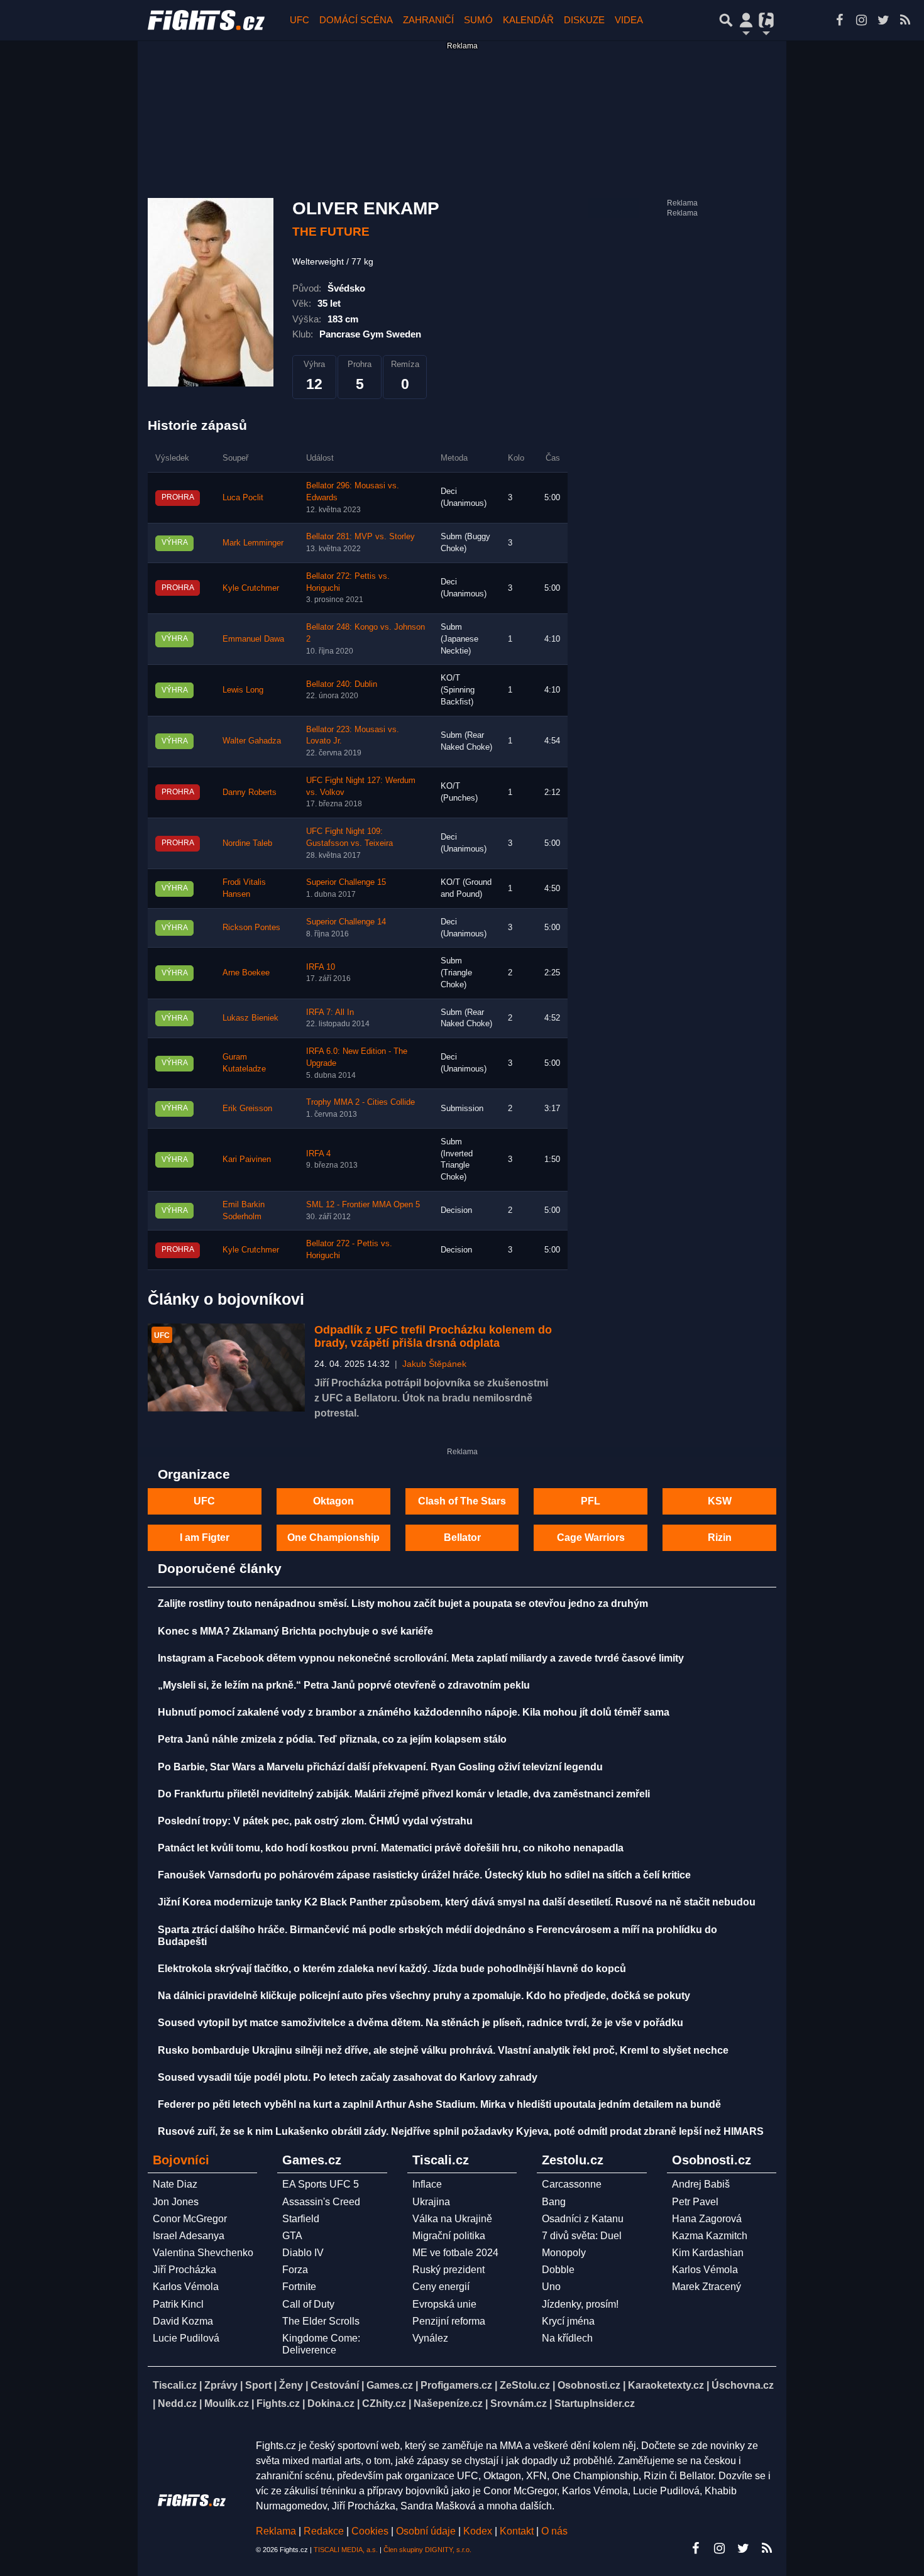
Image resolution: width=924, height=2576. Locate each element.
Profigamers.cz (456, 2385)
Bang (554, 2202)
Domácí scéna (356, 20)
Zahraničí (428, 20)
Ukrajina (431, 2202)
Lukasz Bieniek (250, 1018)
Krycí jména (568, 2321)
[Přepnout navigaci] (746, 20)
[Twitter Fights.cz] (883, 20)
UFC (300, 20)
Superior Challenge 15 (346, 882)
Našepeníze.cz (448, 2403)
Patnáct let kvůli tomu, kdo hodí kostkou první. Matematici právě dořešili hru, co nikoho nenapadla (391, 1848)
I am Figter (205, 1537)
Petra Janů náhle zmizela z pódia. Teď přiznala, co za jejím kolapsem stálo (332, 1739)
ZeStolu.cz (525, 2385)
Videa (629, 20)
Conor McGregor (190, 2219)
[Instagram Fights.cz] (861, 20)
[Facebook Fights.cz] (839, 20)
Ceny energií (441, 2287)
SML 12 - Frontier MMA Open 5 (363, 1205)
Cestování (335, 2385)
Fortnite (299, 2287)
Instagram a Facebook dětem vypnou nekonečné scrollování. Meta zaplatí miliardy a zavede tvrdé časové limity (421, 1658)
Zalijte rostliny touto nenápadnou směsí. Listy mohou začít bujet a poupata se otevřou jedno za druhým (403, 1603)
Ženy (291, 2385)
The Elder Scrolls (321, 2321)
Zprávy (221, 2385)
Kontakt (518, 2531)
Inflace (427, 2184)
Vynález (430, 2338)
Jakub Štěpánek (434, 1364)
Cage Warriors (591, 1537)
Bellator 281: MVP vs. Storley (360, 537)
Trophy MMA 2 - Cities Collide (360, 1102)
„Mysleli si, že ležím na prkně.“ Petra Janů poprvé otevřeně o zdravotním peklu (344, 1685)
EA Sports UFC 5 (321, 2184)
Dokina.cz (331, 2403)
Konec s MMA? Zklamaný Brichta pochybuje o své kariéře (295, 1631)
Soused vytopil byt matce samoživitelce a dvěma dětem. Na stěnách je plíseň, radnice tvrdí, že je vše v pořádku (421, 2023)
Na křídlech (567, 2338)
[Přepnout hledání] (726, 20)
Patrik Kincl (178, 2304)
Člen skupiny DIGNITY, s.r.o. (427, 2550)
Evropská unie (444, 2304)
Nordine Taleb (247, 843)
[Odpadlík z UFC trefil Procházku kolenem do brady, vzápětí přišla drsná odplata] (226, 1368)
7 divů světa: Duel (582, 2236)
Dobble (558, 2270)
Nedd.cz (177, 2403)
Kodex (479, 2531)
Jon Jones (176, 2202)
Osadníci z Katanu (583, 2219)
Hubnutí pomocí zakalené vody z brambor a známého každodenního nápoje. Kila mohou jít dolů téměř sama (414, 1712)
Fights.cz (278, 2403)
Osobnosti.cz (589, 2385)
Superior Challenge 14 (346, 922)
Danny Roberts (250, 792)
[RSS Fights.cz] (905, 20)
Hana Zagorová (707, 2219)
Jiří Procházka (184, 2270)
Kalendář (528, 20)
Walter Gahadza (252, 741)
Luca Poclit (243, 498)
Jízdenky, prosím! (580, 2304)
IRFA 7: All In (330, 1012)
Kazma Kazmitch (710, 2236)
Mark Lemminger (253, 543)
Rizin (720, 1537)
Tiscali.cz (175, 2385)
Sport (258, 2385)
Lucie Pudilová (186, 2338)
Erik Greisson (247, 1109)
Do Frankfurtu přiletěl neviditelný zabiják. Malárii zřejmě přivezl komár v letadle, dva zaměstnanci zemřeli (404, 1794)
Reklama (276, 2531)
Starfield (301, 2219)
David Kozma (183, 2321)
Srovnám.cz (519, 2403)
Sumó (478, 20)
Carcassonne (572, 2184)
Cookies (370, 2531)
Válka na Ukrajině (452, 2219)
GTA (292, 2236)
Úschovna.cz (743, 2385)
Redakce (324, 2531)
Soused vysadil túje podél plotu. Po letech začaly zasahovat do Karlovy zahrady (348, 2077)
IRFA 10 (321, 967)
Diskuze (584, 20)
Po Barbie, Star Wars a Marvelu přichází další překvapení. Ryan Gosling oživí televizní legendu (380, 1767)
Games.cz (390, 2385)
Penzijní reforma (449, 2321)
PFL (591, 1501)
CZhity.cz (384, 2403)
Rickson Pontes (251, 928)
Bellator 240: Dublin (342, 684)
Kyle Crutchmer (251, 588)
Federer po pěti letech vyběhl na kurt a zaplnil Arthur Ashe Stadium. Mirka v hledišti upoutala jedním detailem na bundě (439, 2104)
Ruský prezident (448, 2270)
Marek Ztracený (707, 2287)
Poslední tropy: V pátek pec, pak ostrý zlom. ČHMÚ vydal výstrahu (315, 1821)
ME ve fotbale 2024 (455, 2253)
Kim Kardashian (708, 2253)
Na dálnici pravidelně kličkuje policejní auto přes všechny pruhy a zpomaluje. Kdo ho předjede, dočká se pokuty (424, 1996)
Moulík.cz (227, 2403)
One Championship (333, 1537)
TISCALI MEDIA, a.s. (346, 2550)
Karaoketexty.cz (666, 2385)
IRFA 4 (318, 1154)
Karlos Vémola (186, 2287)
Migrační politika (449, 2236)
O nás (554, 2531)
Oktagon (333, 1501)
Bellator (462, 1537)
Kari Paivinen (247, 1159)
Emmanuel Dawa (253, 639)
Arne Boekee (246, 973)
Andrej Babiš (701, 2184)
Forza (295, 2270)
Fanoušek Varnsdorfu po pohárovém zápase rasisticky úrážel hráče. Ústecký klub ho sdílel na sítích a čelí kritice (424, 1875)
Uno (551, 2287)
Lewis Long (243, 690)
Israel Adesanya (189, 2236)
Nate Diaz (175, 2184)
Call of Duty (308, 2304)
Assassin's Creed (321, 2202)
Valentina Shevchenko (203, 2253)
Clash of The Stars (462, 1501)
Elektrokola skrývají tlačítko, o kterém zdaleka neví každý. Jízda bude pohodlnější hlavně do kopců (392, 1969)
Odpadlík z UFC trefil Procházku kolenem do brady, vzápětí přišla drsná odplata (433, 1337)
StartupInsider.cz (595, 2403)
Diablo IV (303, 2253)
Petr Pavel (695, 2202)
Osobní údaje (426, 2531)
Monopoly (564, 2253)
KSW (720, 1501)
